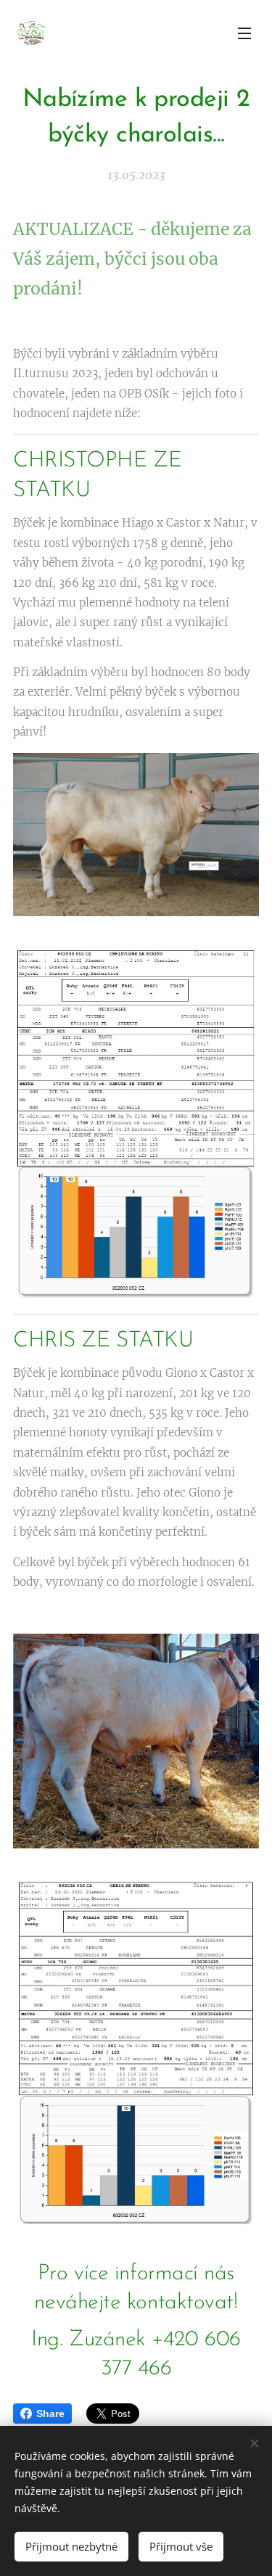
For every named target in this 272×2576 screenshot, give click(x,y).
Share (50, 2414)
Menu (244, 33)
